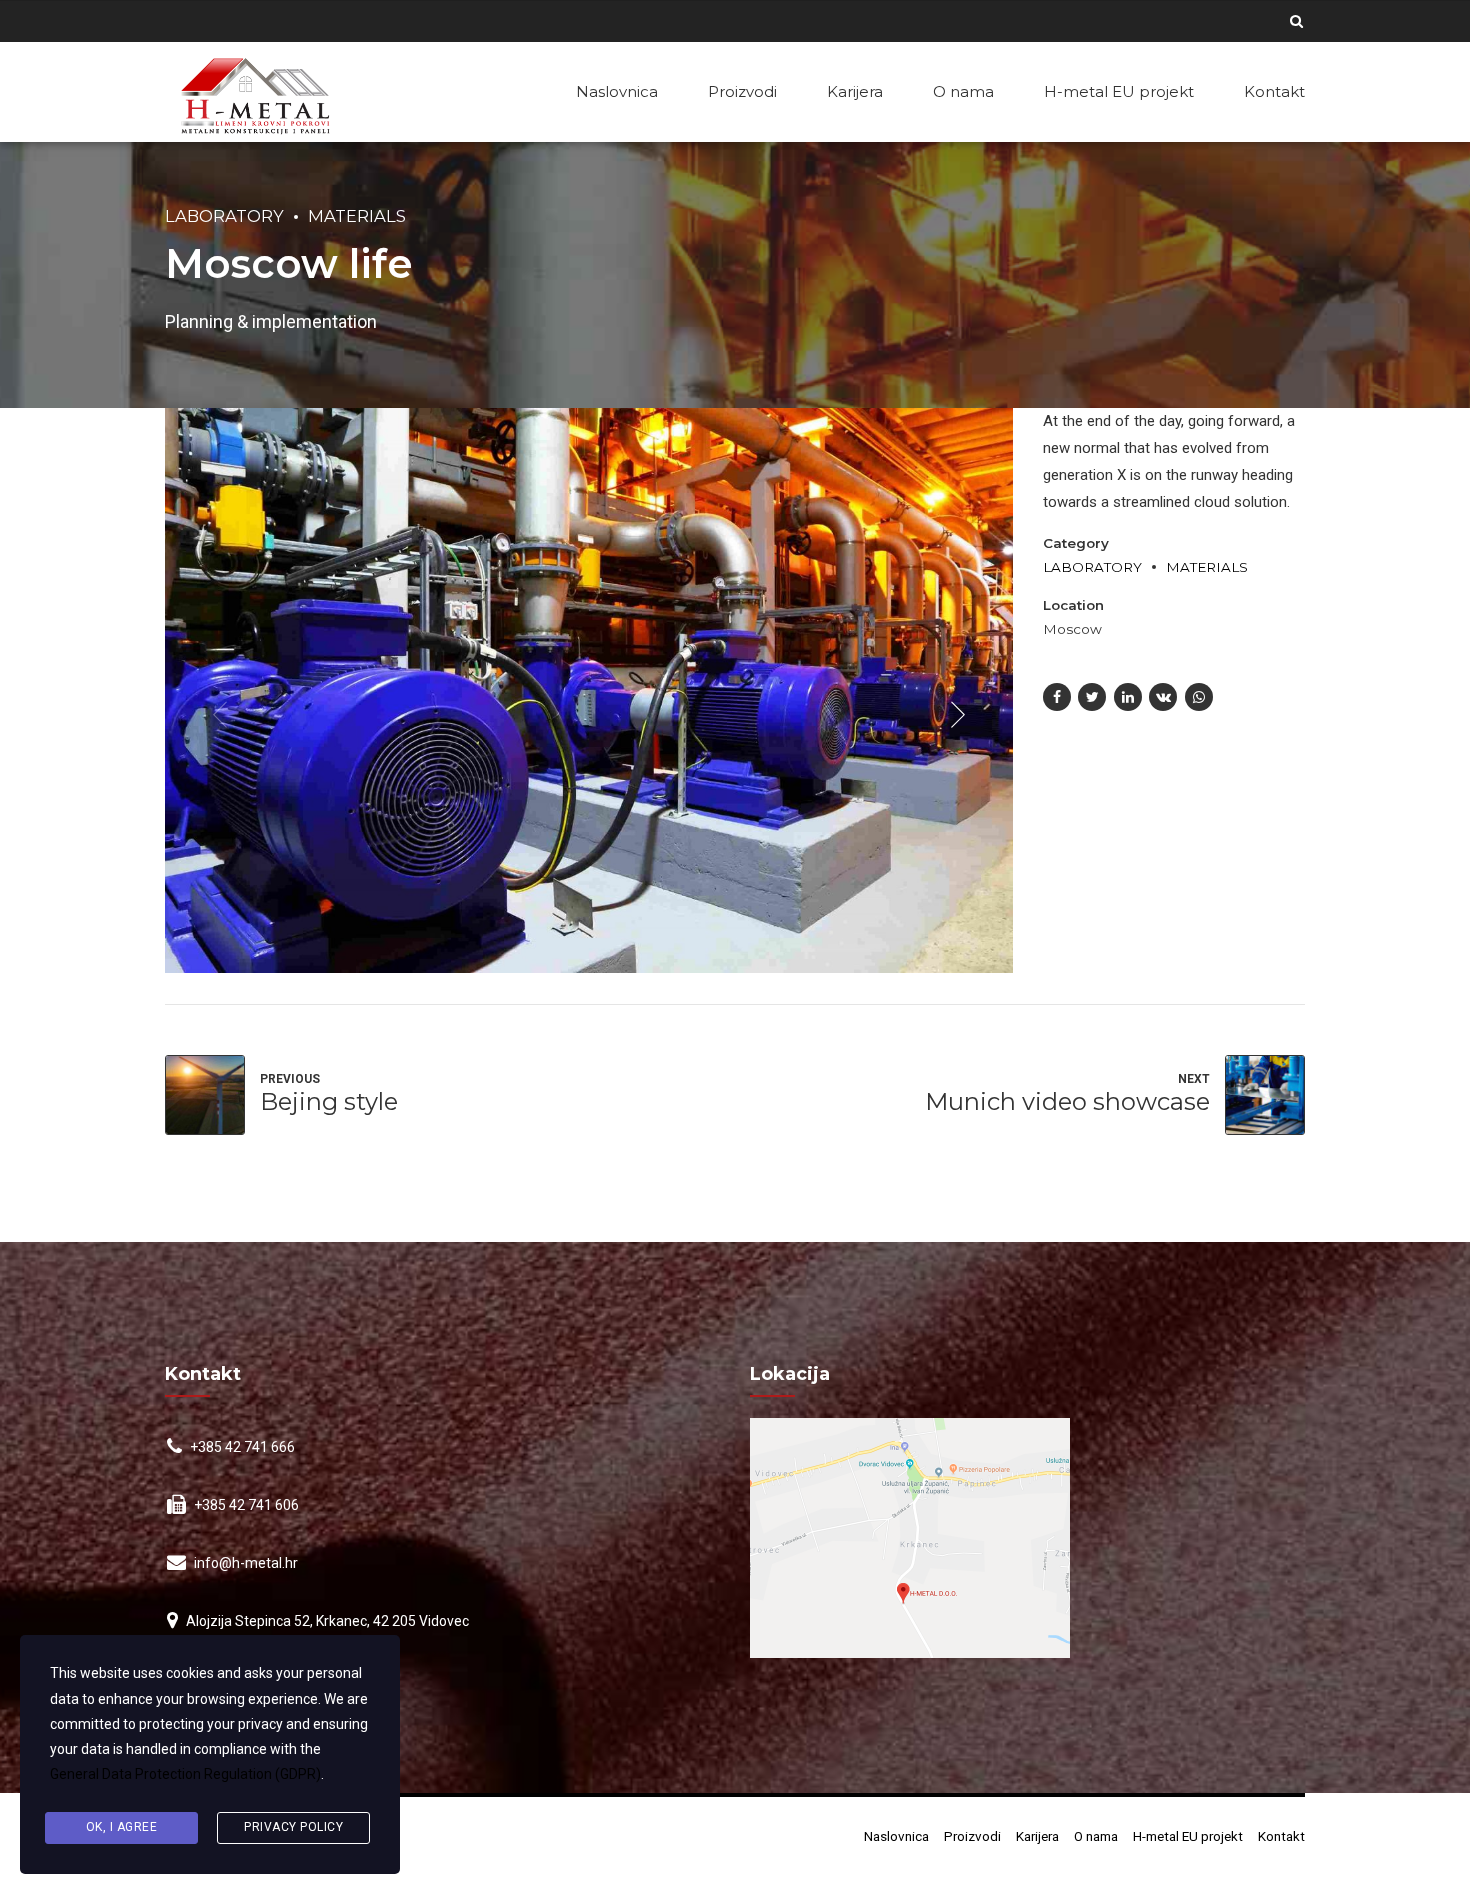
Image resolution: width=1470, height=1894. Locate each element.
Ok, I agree (122, 1827)
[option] (589, 690)
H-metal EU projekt (1119, 91)
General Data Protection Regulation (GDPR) (185, 1774)
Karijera (855, 91)
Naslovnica (617, 91)
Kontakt (1274, 91)
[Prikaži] (910, 1538)
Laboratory (224, 216)
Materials (357, 216)
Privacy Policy (293, 1827)
